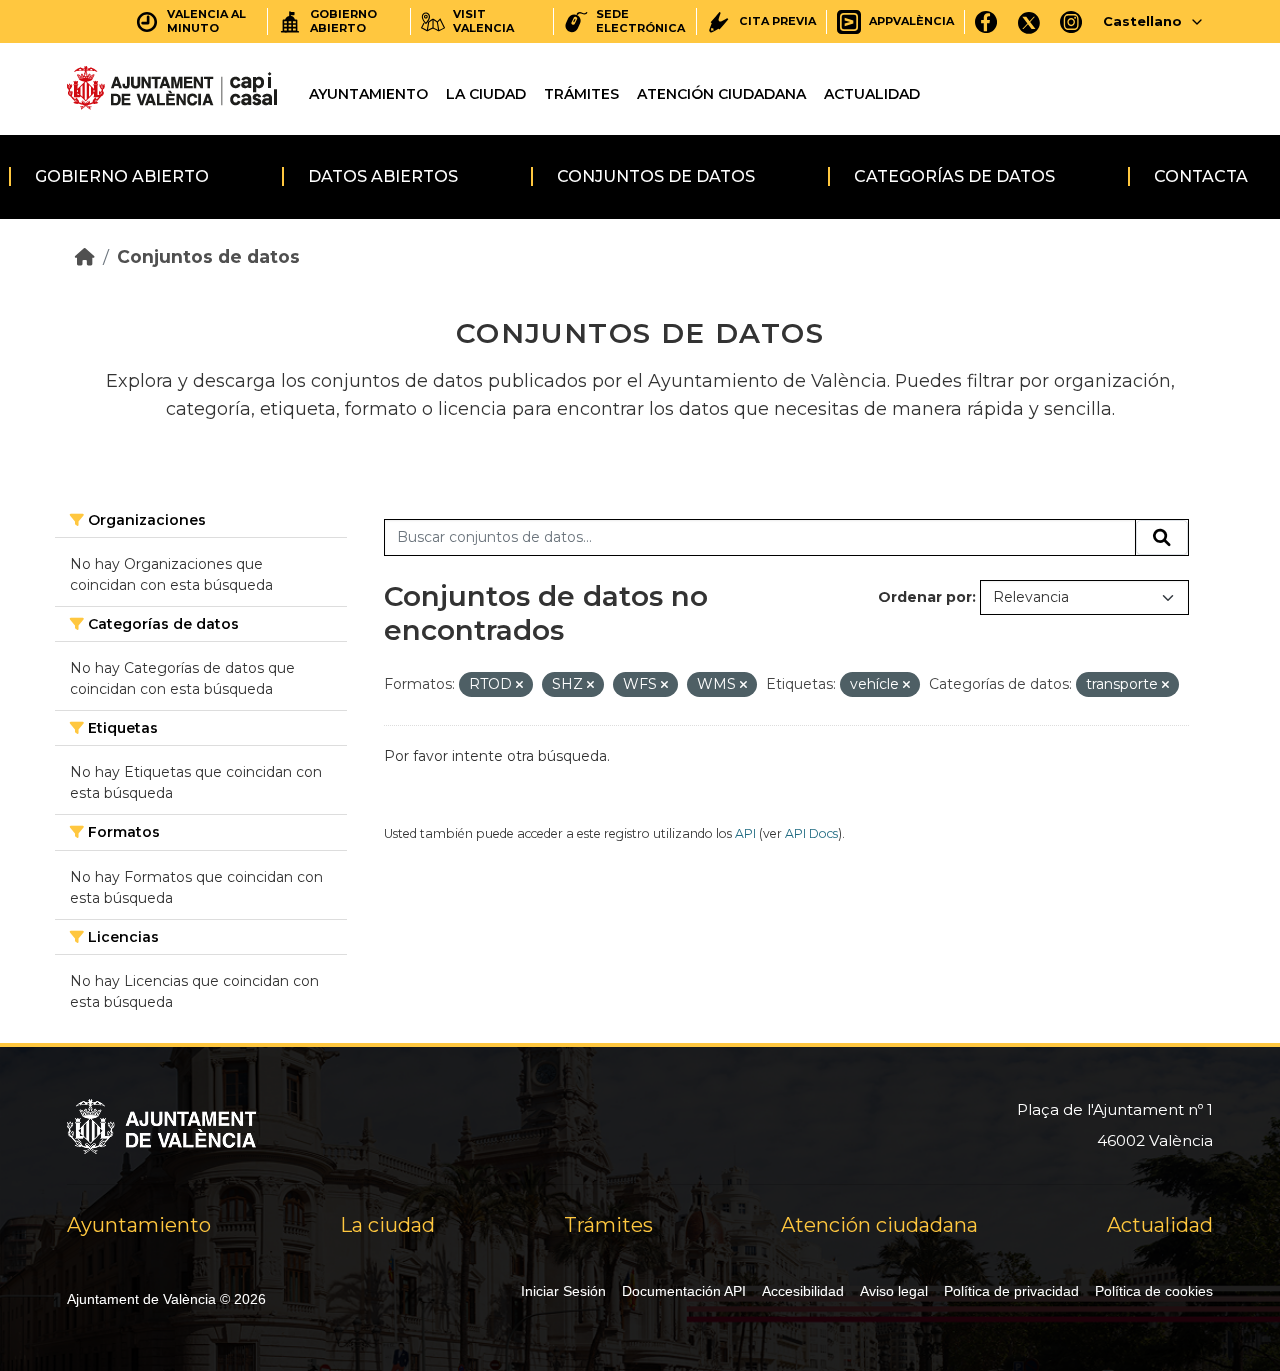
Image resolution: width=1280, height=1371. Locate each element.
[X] (1029, 21)
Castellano (1142, 21)
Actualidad (872, 94)
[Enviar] (1162, 538)
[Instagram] (1071, 21)
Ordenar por (925, 597)
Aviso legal (894, 1291)
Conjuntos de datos (656, 176)
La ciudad (486, 94)
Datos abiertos (383, 176)
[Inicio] (85, 256)
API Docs (811, 833)
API (745, 833)
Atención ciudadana (721, 94)
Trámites (581, 94)
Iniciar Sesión (563, 1291)
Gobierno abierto (122, 176)
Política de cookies (1154, 1291)
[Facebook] (986, 21)
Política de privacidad (1011, 1291)
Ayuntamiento (368, 94)
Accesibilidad (803, 1291)
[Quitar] (519, 685)
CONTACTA (1201, 176)
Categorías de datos (954, 176)
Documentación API (684, 1291)
